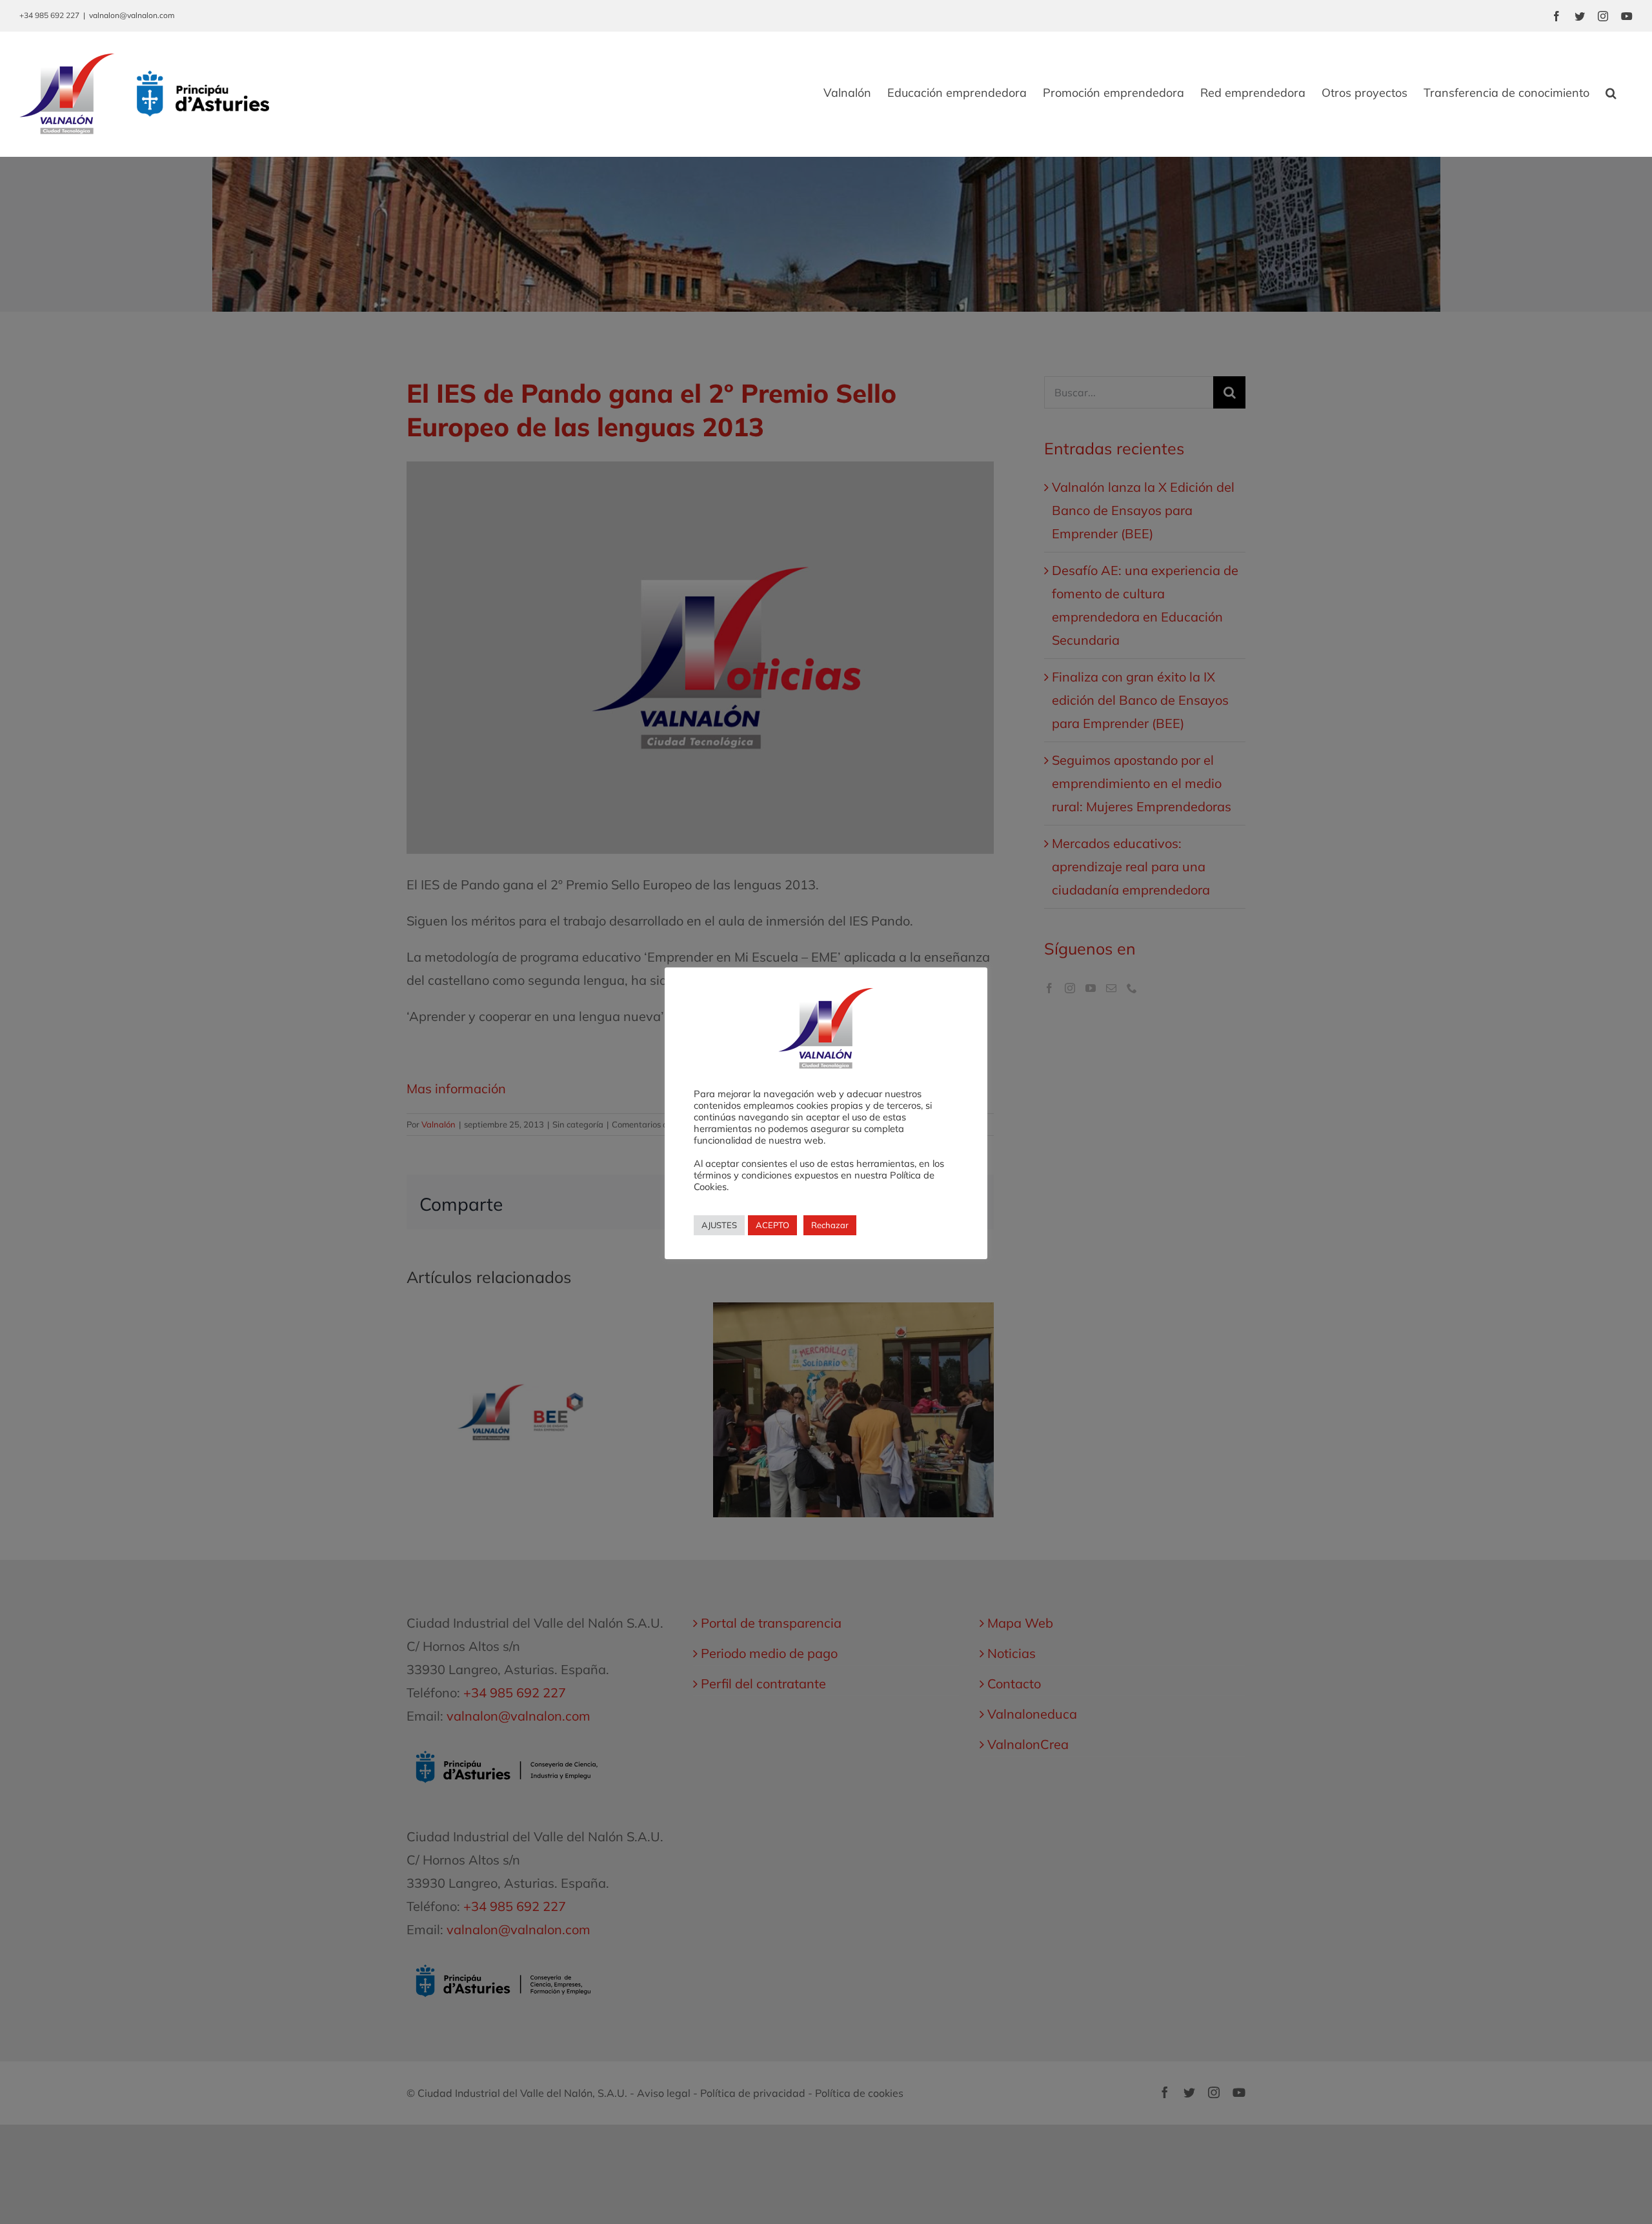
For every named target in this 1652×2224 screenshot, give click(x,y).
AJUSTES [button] (719, 1225)
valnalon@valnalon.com (132, 15)
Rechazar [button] (830, 1225)
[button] (1611, 93)
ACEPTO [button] (772, 1225)
